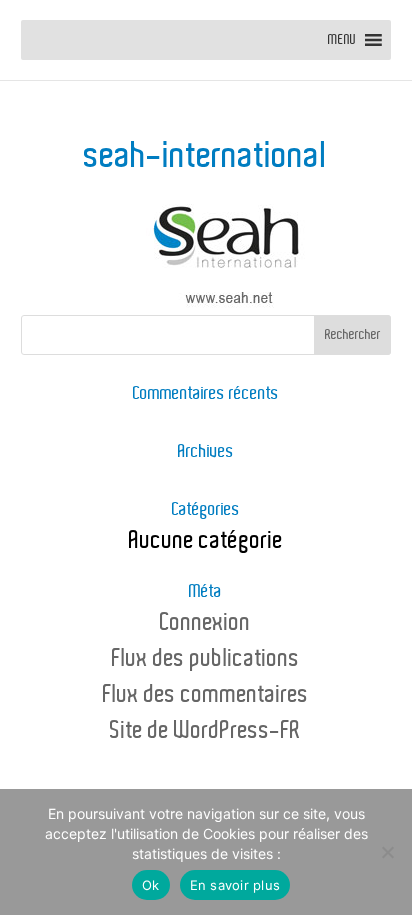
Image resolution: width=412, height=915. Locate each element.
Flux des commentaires (206, 695)
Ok (151, 885)
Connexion (205, 623)
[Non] (387, 852)
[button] (342, 40)
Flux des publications (206, 659)
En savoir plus (235, 885)
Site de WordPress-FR (205, 731)
